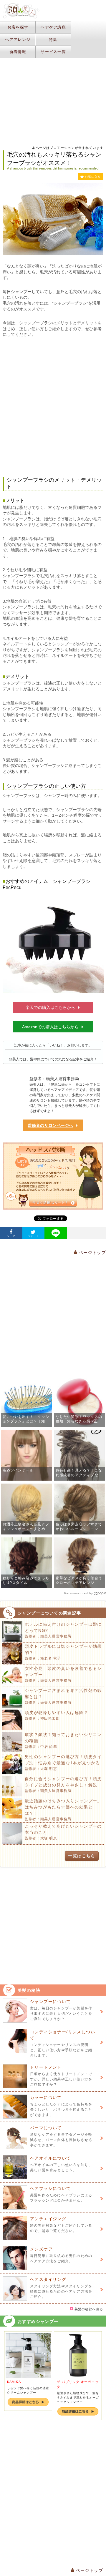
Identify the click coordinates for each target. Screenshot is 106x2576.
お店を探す (18, 27)
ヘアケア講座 (53, 27)
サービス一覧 (53, 52)
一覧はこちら (82, 1856)
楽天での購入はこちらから (50, 1007)
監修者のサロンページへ (50, 1125)
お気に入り (93, 177)
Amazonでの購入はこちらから (50, 1027)
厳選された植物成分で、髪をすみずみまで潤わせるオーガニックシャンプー (78, 2398)
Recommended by (79, 1593)
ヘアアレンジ (18, 40)
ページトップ (92, 1253)
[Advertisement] (53, 407)
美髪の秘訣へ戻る (88, 2309)
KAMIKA (14, 2382)
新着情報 (18, 52)
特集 (53, 40)
